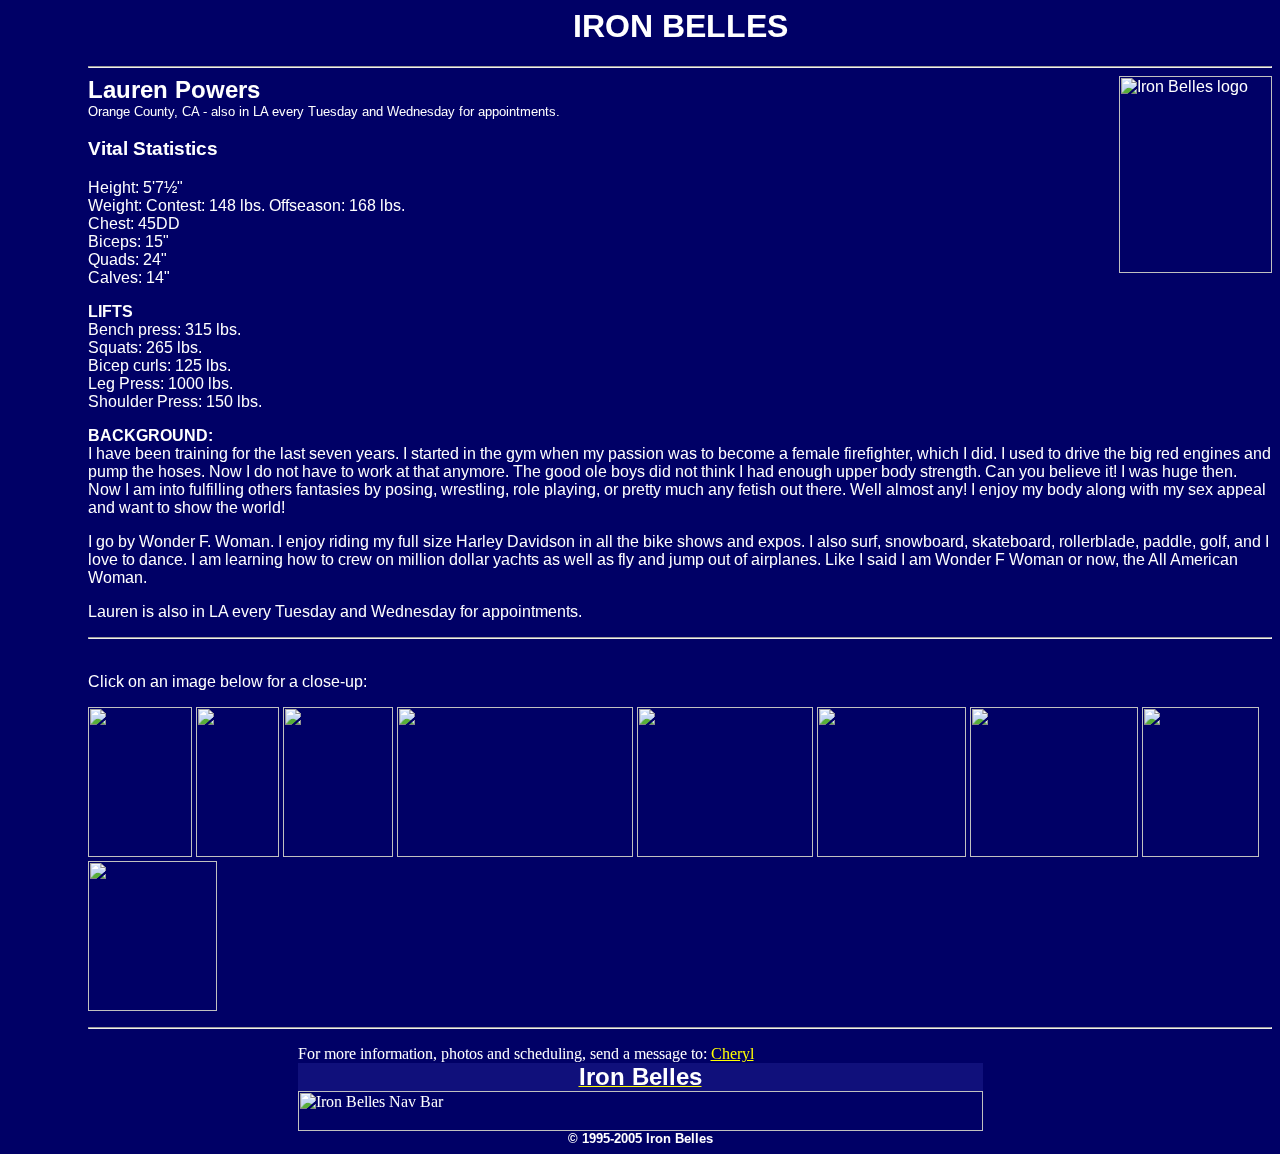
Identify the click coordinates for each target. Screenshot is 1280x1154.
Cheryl (732, 1053)
